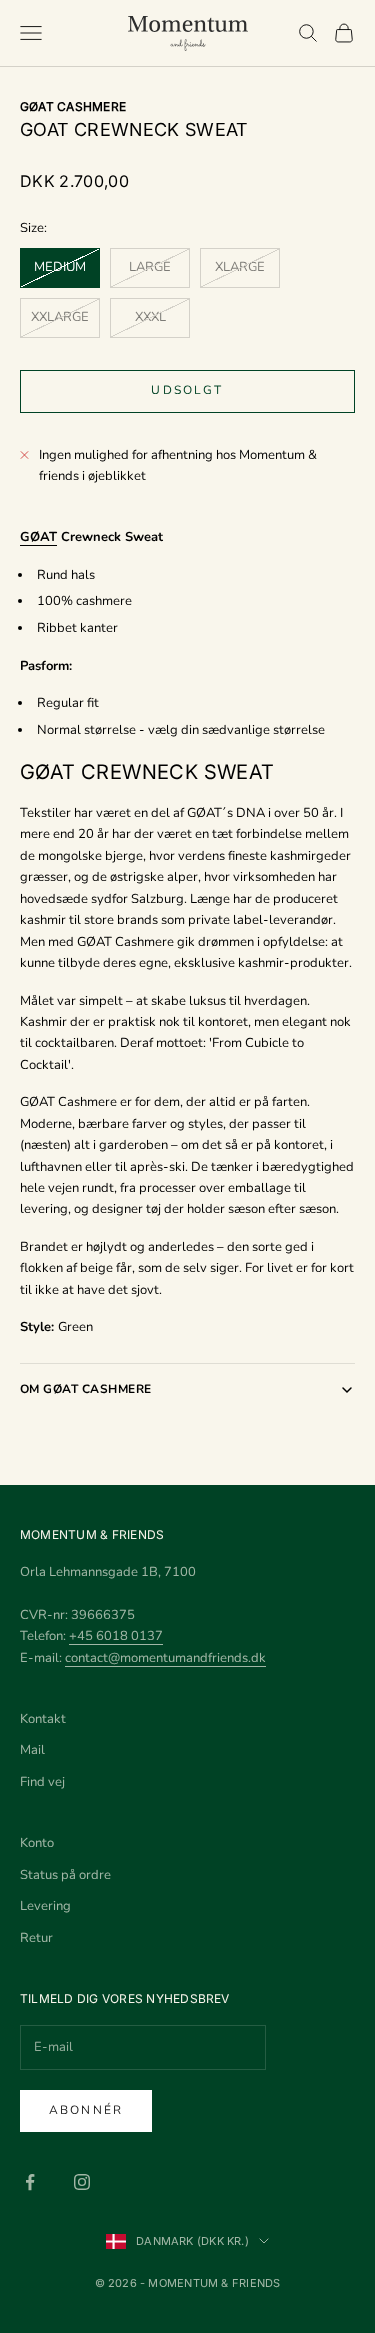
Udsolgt (187, 390)
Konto (37, 1843)
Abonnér (86, 2110)
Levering (45, 1906)
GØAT (38, 537)
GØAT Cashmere (73, 106)
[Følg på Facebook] (30, 2182)
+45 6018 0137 (116, 1636)
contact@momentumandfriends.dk (165, 1658)
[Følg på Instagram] (82, 2182)
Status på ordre (65, 1875)
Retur (36, 1938)
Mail (32, 1750)
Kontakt (43, 1719)
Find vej (42, 1782)
